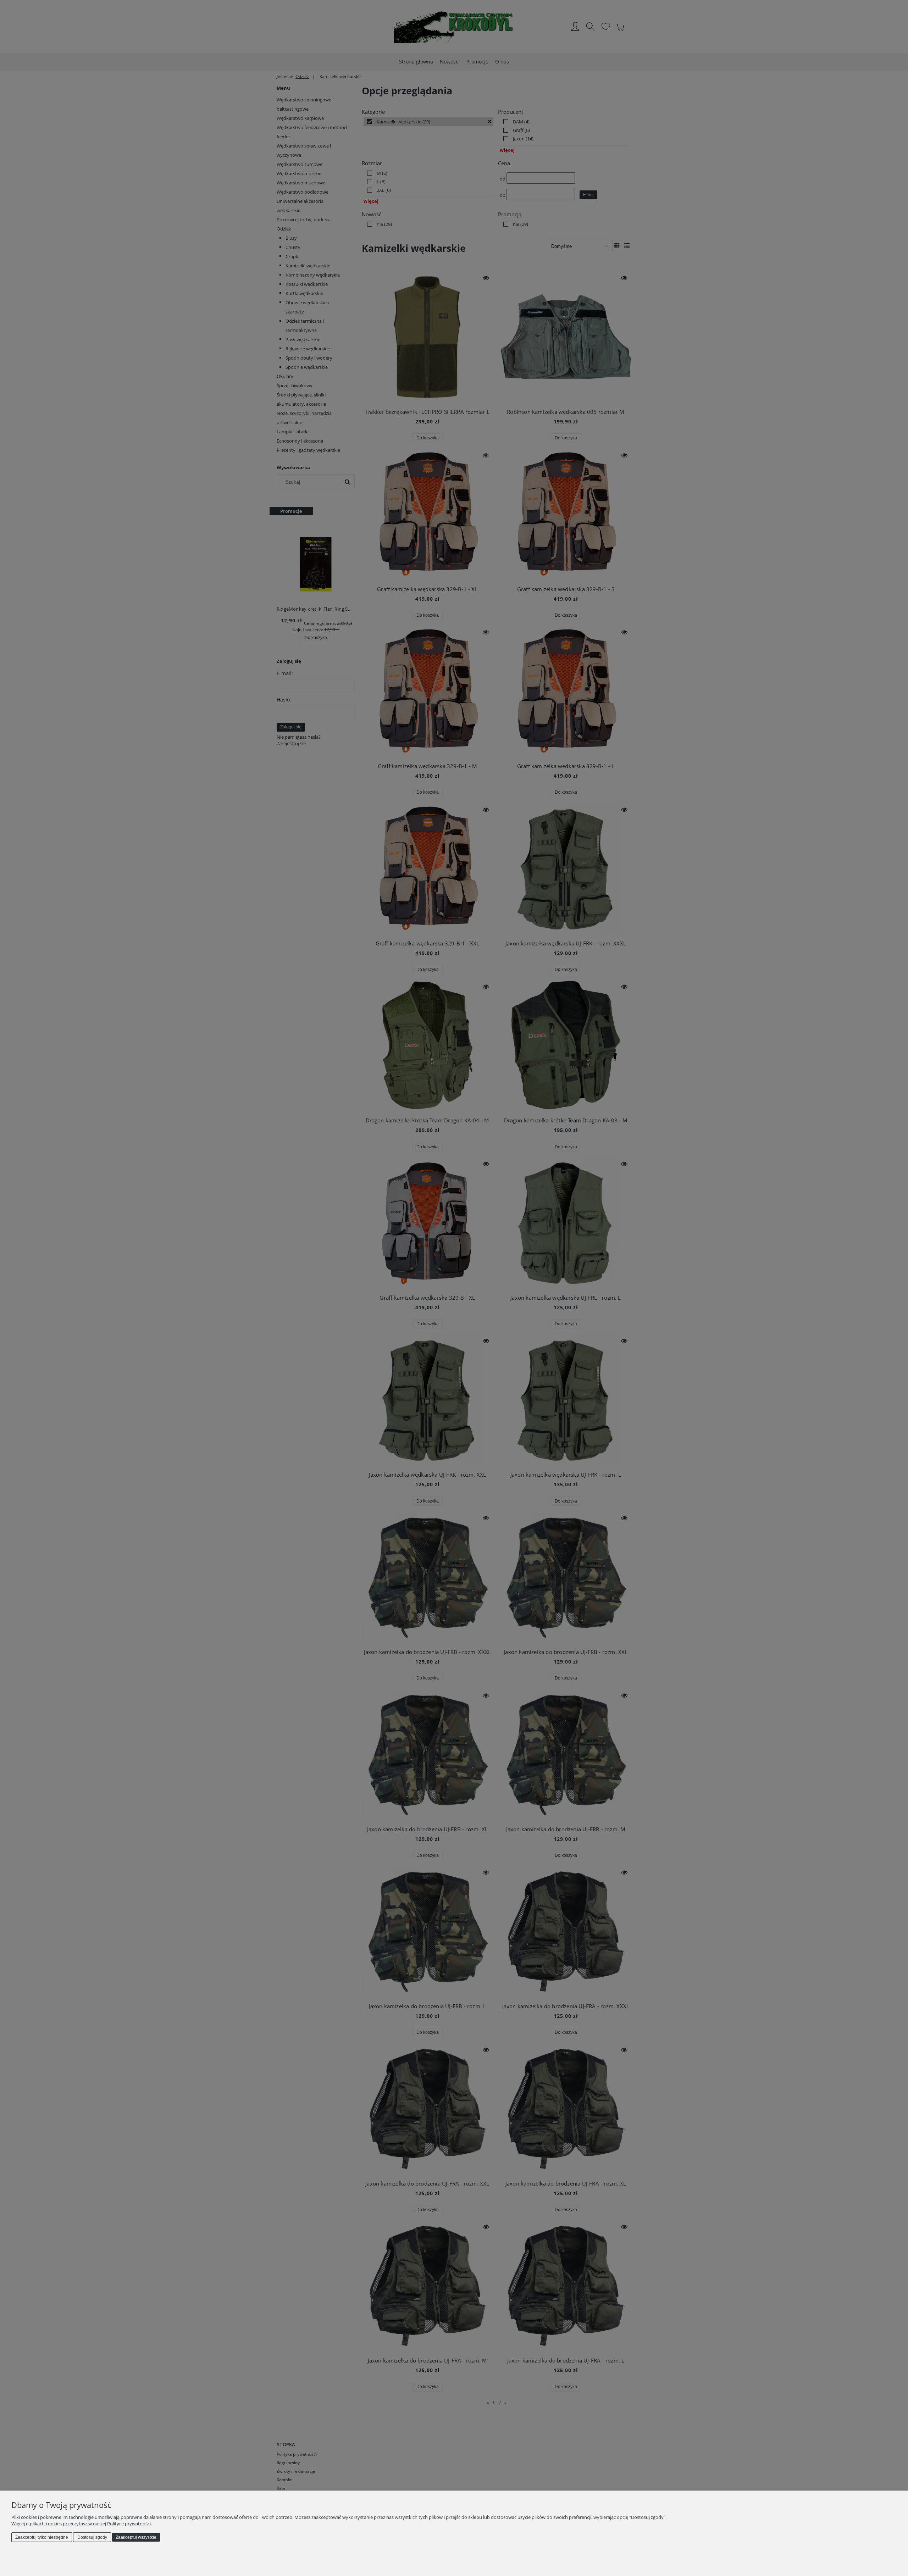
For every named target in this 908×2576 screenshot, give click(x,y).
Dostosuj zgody (92, 2537)
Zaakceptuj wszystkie (136, 2537)
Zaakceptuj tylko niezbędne (42, 2537)
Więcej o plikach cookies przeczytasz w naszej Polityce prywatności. (82, 2524)
